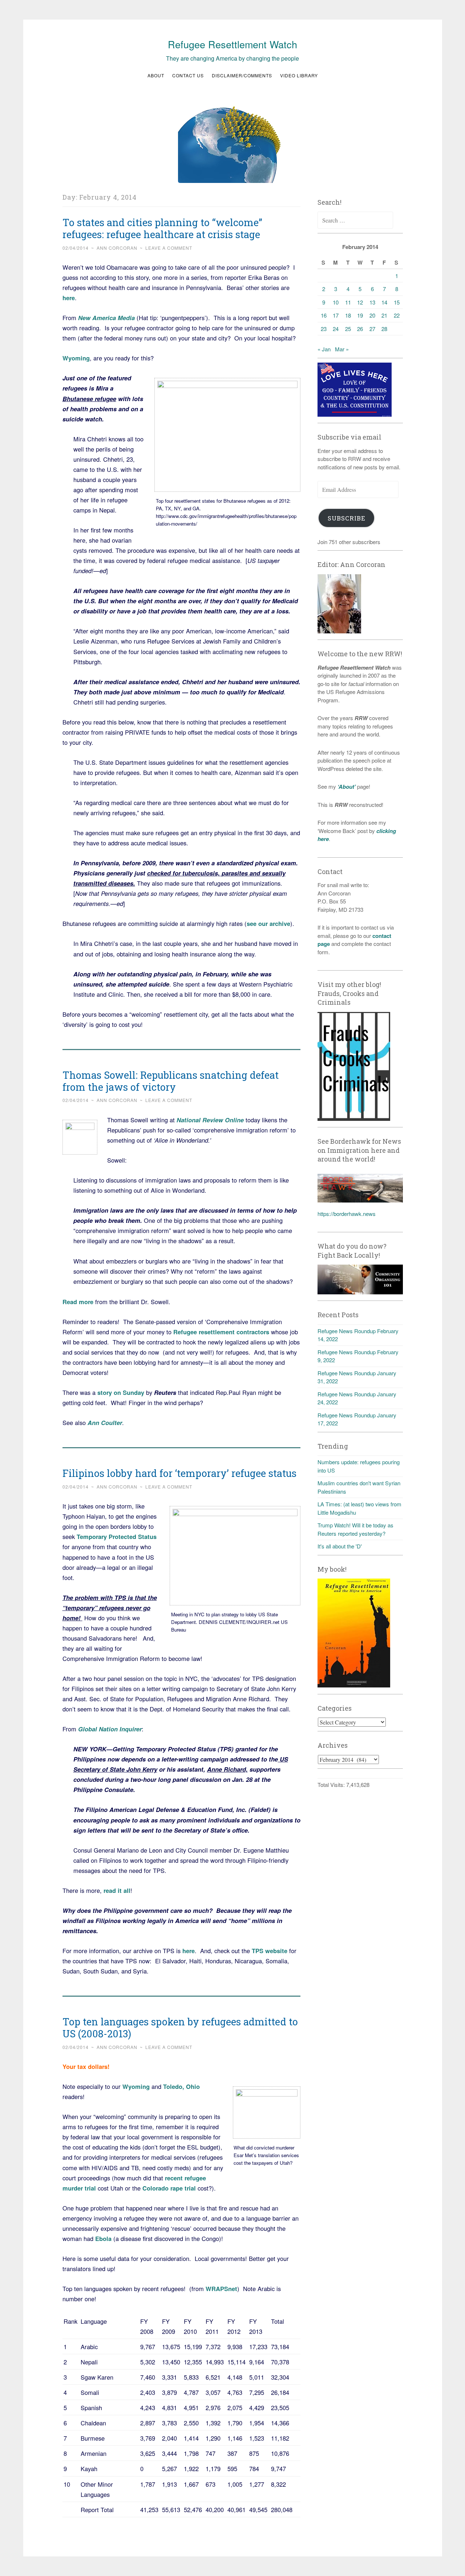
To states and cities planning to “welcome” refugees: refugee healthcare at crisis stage (162, 228)
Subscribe (347, 518)
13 (372, 302)
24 (336, 329)
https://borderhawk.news (347, 1214)
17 (336, 315)
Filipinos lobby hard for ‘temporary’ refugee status (179, 1473)
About (156, 75)
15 (397, 302)
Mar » (342, 349)
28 (384, 329)
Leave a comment (169, 248)
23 (324, 329)
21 (384, 315)
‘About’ (346, 787)
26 (360, 329)
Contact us (188, 75)
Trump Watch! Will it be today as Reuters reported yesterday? (355, 1529)
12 (360, 302)
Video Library (299, 75)
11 (348, 302)
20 (372, 315)
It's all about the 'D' (340, 1546)
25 (348, 329)
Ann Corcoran (117, 248)
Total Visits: (332, 1785)
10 (336, 302)
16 (324, 315)
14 (384, 302)
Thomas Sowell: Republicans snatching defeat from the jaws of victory (171, 1081)
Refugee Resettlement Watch (232, 44)
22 (397, 315)
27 (372, 329)
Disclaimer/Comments (242, 75)
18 (348, 315)
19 (360, 315)
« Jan (324, 349)
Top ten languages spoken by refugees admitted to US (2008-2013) (180, 2028)
